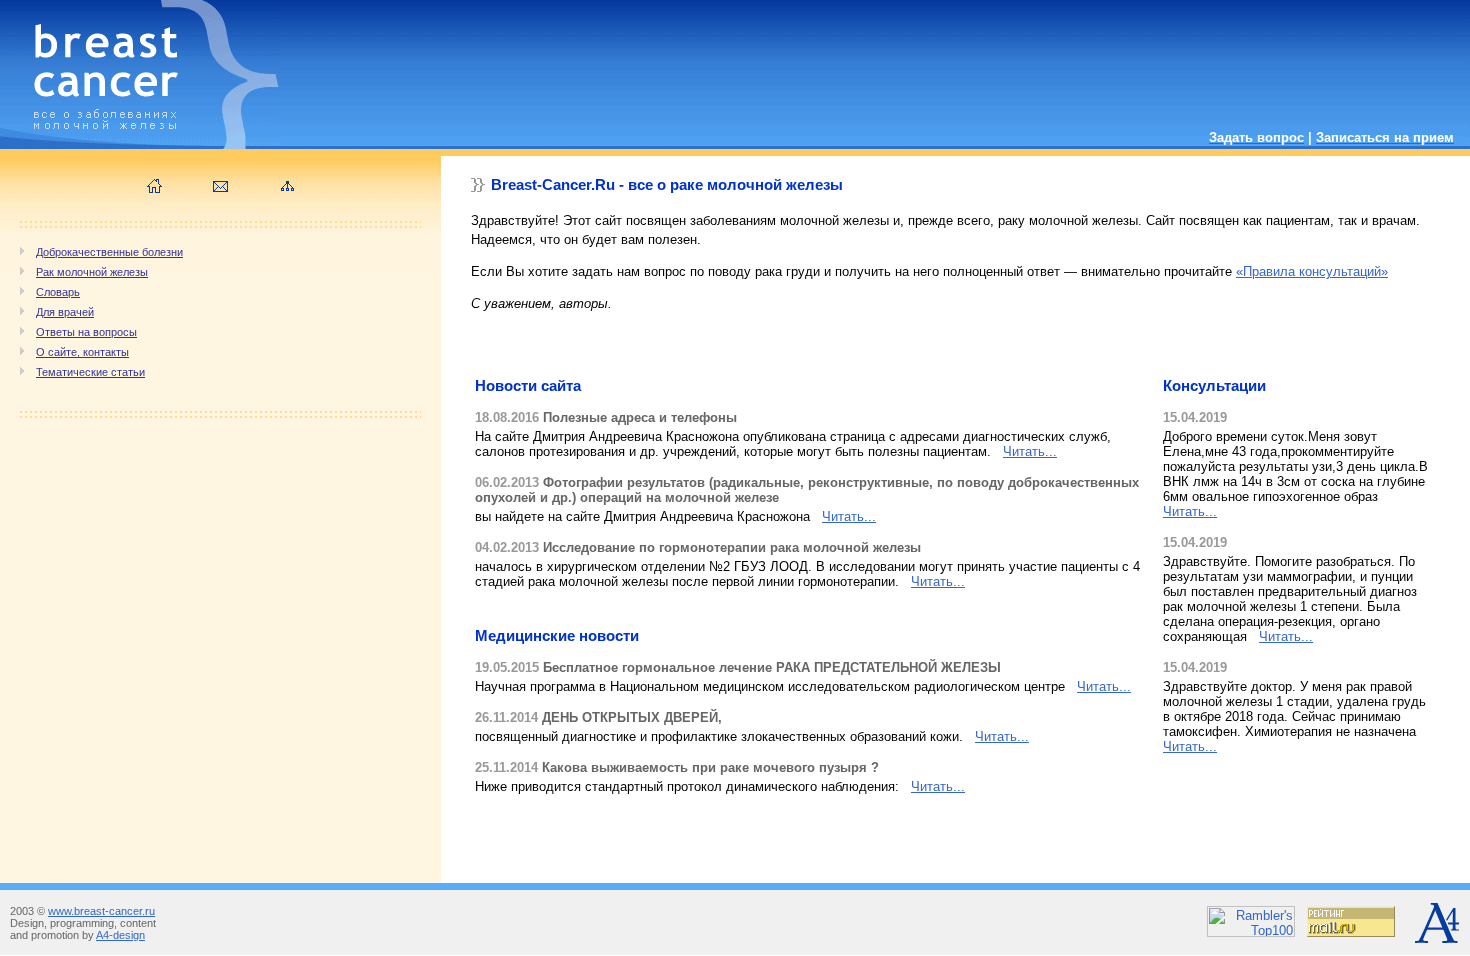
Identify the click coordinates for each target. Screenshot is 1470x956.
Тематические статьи (90, 372)
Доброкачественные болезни (109, 252)
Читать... (1030, 451)
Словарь (58, 292)
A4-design (120, 935)
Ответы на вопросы (86, 332)
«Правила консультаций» (1312, 271)
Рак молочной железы (92, 272)
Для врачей (65, 312)
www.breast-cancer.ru (101, 911)
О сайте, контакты (82, 352)
